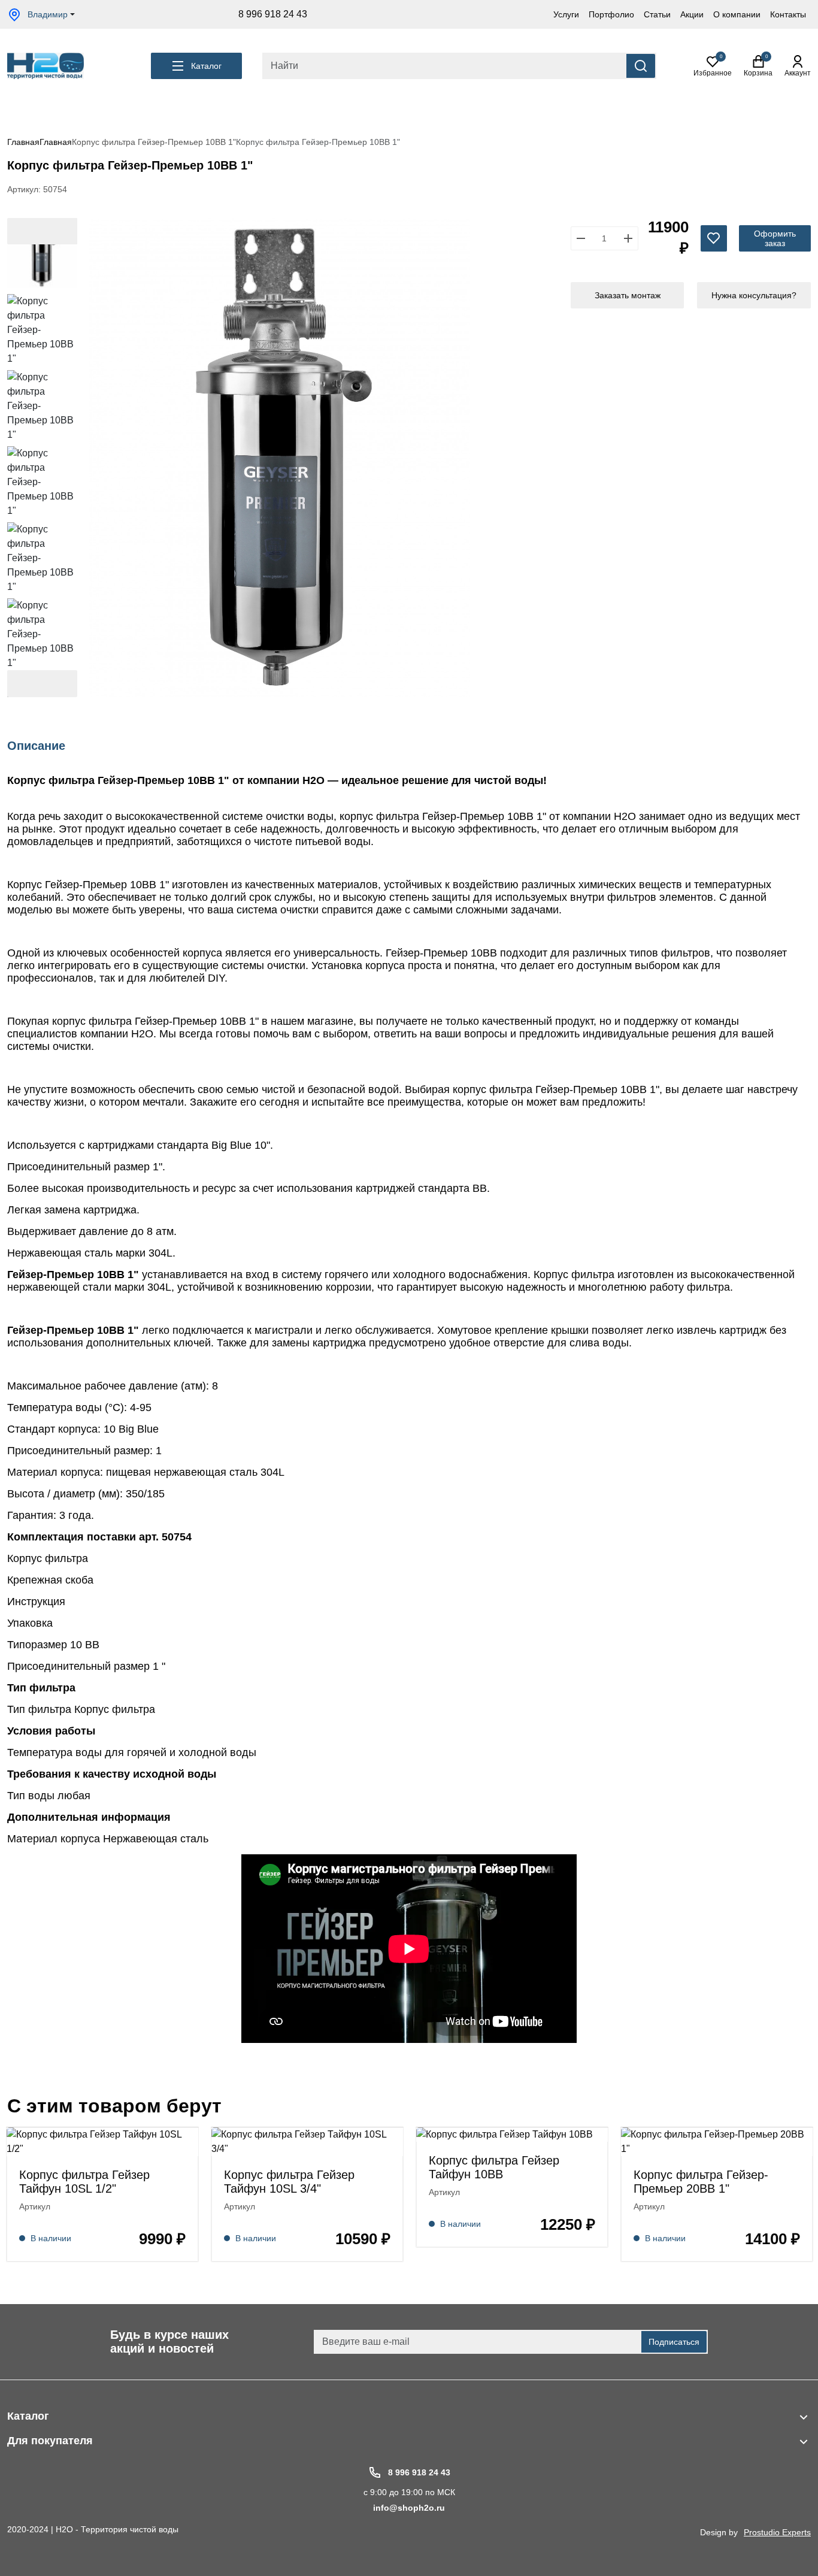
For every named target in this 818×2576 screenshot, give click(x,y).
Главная (23, 142)
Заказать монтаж (628, 295)
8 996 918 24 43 (273, 14)
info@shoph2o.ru (409, 2508)
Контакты (788, 14)
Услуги (566, 14)
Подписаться (674, 2342)
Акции (692, 14)
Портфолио (611, 14)
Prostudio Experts (777, 2532)
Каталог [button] (206, 66)
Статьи (657, 14)
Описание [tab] (36, 746)
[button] (42, 684)
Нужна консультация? (754, 295)
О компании (737, 14)
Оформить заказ (775, 238)
